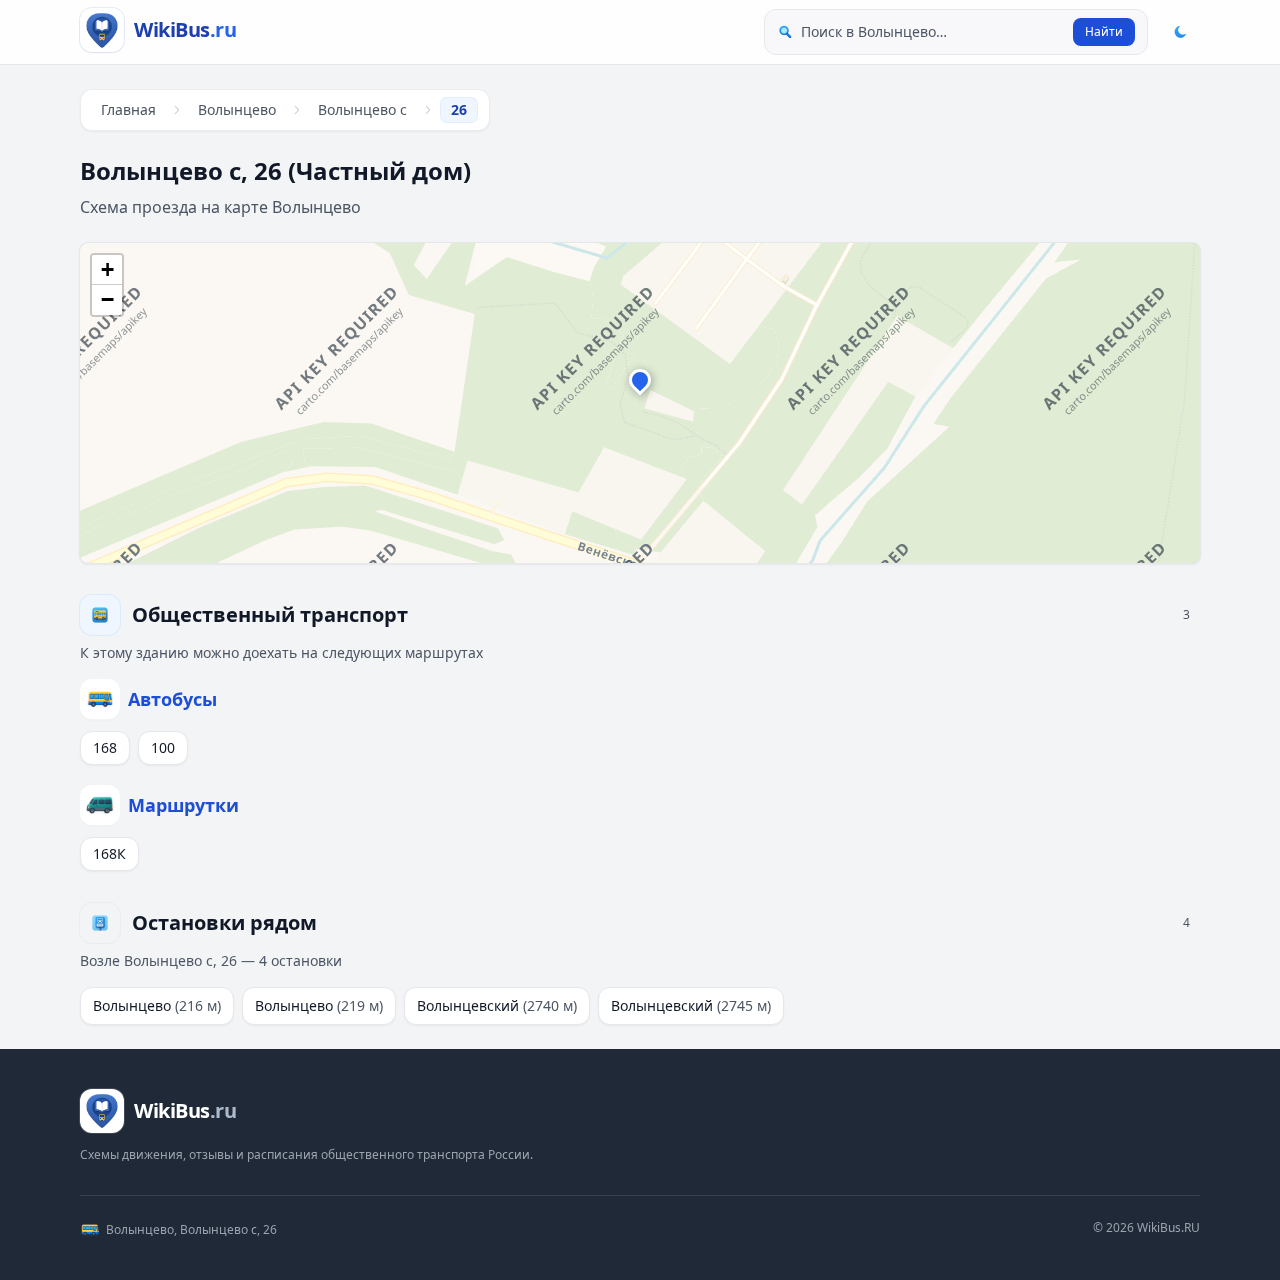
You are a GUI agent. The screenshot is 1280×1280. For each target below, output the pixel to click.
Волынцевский (497, 1005)
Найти (1104, 31)
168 (105, 747)
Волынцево (237, 109)
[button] (640, 385)
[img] (640, 403)
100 (163, 747)
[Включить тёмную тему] (1180, 32)
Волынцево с (362, 109)
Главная (128, 109)
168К (109, 853)
